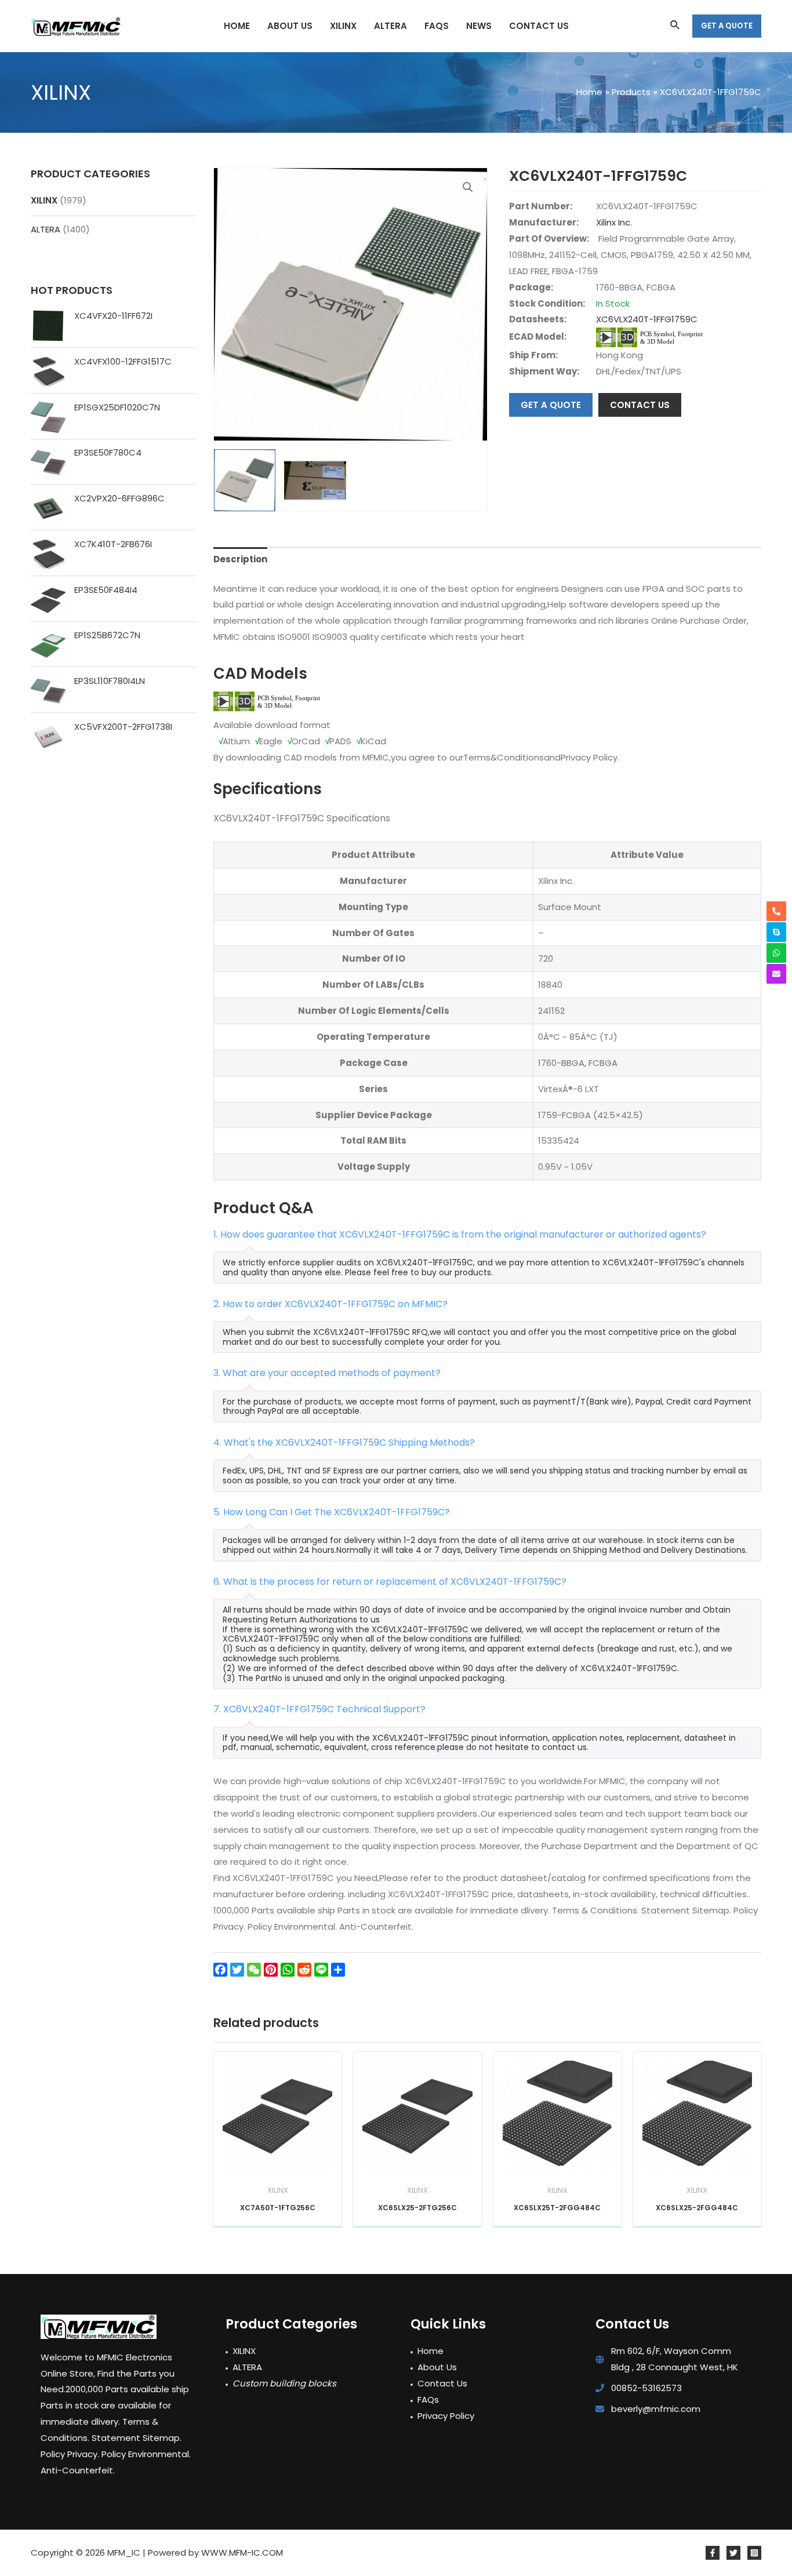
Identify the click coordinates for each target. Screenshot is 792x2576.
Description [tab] (240, 559)
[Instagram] (754, 2553)
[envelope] (776, 974)
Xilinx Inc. (614, 222)
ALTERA (46, 229)
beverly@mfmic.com (656, 2409)
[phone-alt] (776, 911)
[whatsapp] (776, 953)
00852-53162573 (646, 2388)
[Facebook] (713, 2553)
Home (430, 2351)
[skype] (776, 932)
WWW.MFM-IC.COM (242, 2553)
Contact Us (442, 2383)
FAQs (428, 2399)
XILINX (44, 200)
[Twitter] (733, 2553)
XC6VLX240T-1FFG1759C (647, 319)
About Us (437, 2367)
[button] (468, 187)
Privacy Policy (446, 2416)
